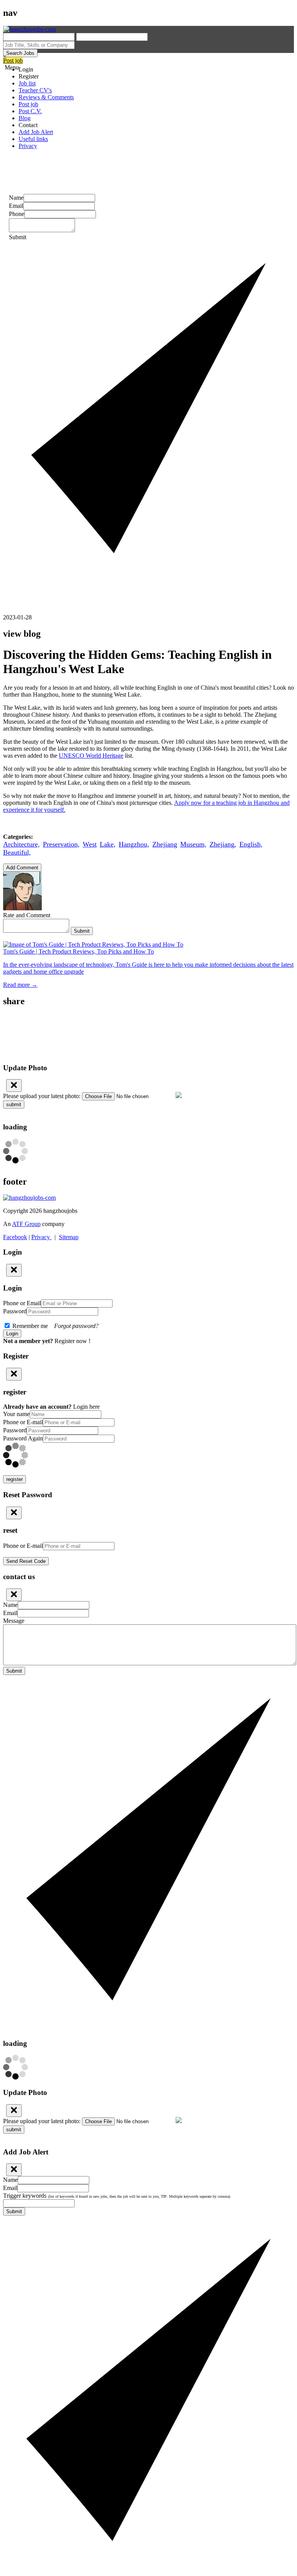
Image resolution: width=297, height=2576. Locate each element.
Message (14, 1621)
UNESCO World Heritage (91, 756)
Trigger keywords (117, 2196)
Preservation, (61, 844)
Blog (25, 118)
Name (16, 198)
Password (15, 1311)
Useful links (33, 139)
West (90, 844)
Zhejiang (165, 844)
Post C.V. (30, 111)
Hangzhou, (134, 844)
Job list (27, 83)
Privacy (28, 146)
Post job (13, 60)
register (15, 1479)
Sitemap (69, 1237)
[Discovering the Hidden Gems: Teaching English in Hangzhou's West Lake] (148, 1018)
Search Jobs (20, 53)
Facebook (15, 1237)
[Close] (14, 1086)
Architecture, (21, 844)
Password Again (23, 1438)
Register (29, 76)
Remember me (55, 1326)
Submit (82, 931)
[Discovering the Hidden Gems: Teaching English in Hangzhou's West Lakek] (148, 1026)
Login (26, 69)
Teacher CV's (35, 90)
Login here (86, 1407)
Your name (16, 1414)
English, (251, 844)
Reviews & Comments (46, 97)
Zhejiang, (223, 844)
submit (14, 1104)
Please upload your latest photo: (42, 1096)
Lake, (108, 844)
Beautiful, (17, 852)
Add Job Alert (36, 132)
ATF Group (26, 1224)
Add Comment (22, 868)
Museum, (193, 844)
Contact (28, 125)
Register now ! (73, 1341)
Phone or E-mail (23, 1422)
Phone (17, 214)
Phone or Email (22, 1303)
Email (16, 206)
